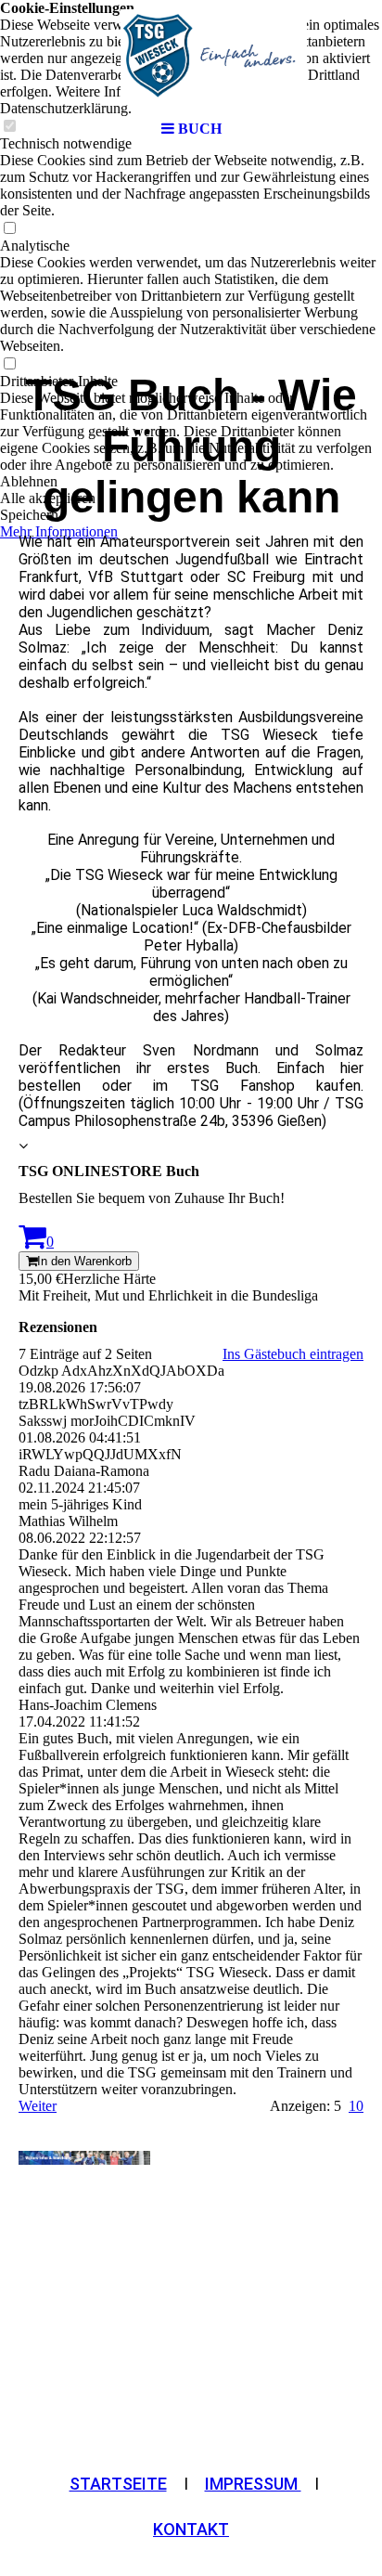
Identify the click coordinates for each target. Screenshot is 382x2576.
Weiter (38, 2106)
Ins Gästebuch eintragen (293, 1354)
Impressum (253, 2484)
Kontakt (191, 2529)
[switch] (9, 229)
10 (356, 2106)
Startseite (118, 2484)
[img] (191, 56)
